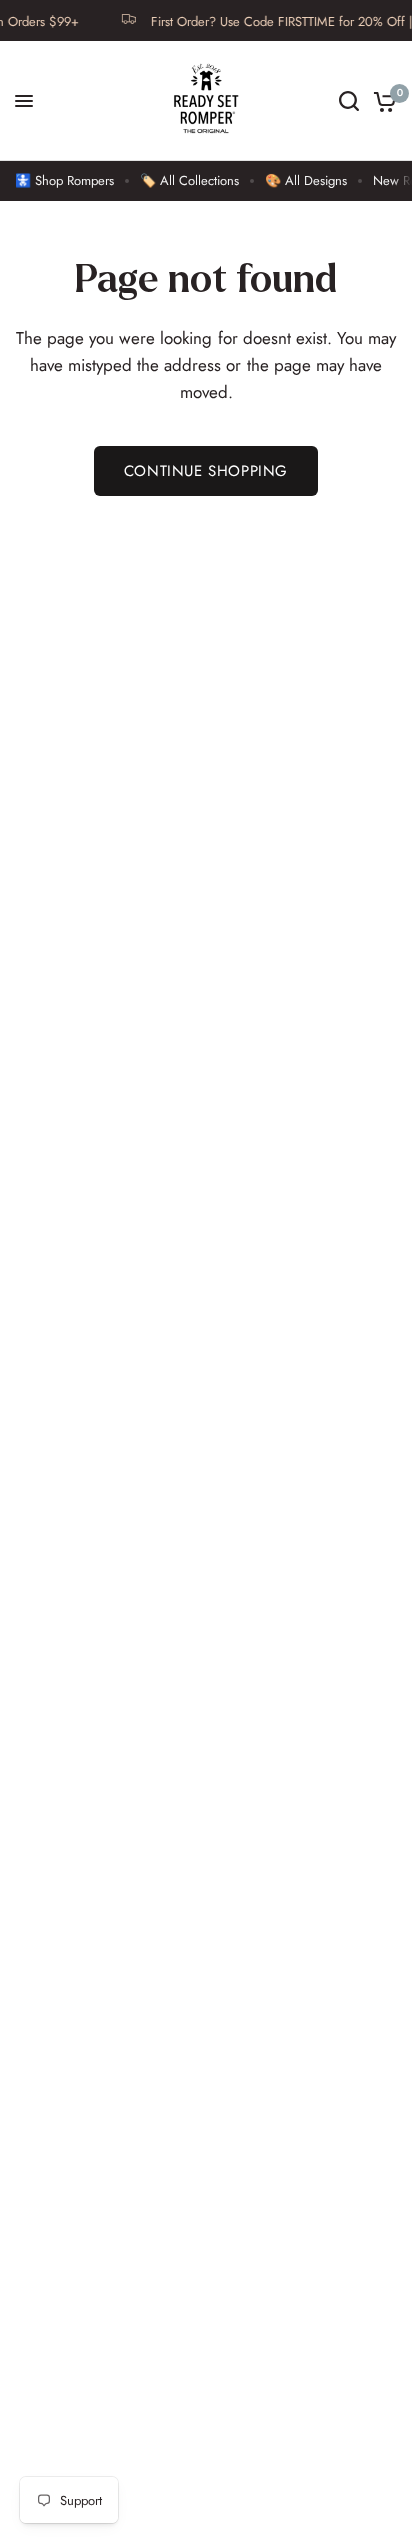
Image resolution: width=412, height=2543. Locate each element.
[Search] (349, 101)
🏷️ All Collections (189, 180)
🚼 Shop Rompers (64, 180)
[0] (381, 101)
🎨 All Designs (306, 180)
